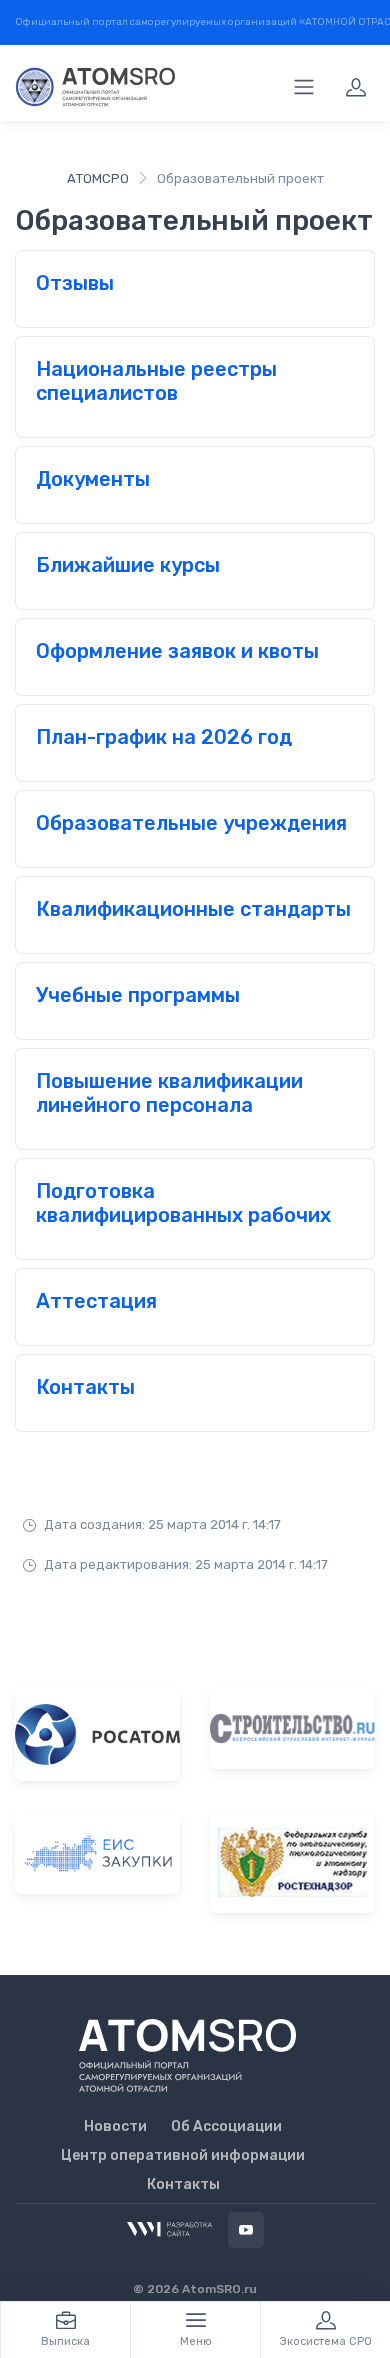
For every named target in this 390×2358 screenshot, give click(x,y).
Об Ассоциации (226, 2126)
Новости (115, 2126)
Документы (93, 479)
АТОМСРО (98, 178)
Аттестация (96, 1301)
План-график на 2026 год (164, 737)
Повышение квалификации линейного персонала (169, 1093)
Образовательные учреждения (191, 823)
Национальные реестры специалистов (156, 381)
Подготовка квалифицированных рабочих (183, 1203)
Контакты (85, 1387)
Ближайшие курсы (128, 565)
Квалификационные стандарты (193, 909)
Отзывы (75, 283)
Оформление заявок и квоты (177, 651)
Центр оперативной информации (183, 2155)
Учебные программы (138, 995)
